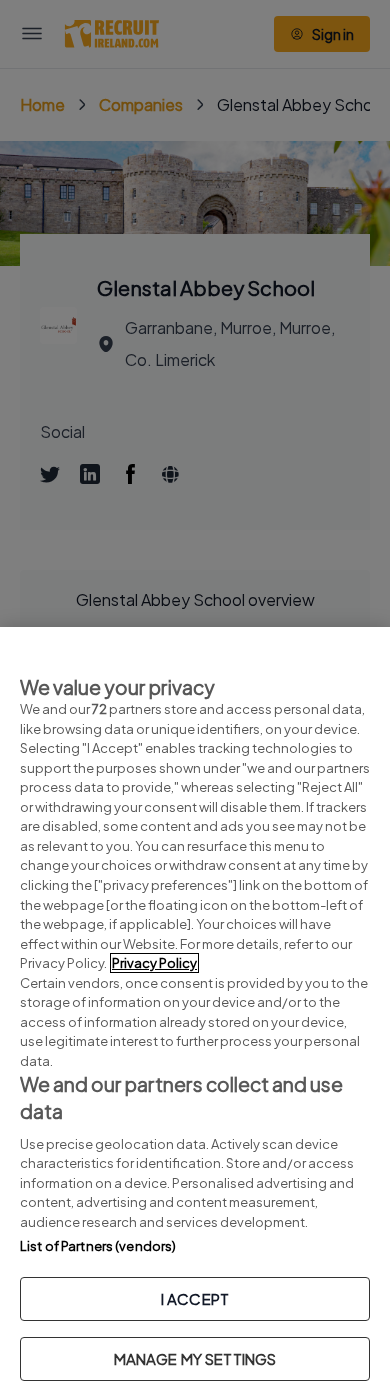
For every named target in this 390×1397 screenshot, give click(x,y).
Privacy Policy (154, 963)
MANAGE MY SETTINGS (195, 1358)
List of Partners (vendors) (98, 1246)
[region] (195, 1012)
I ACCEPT (195, 1298)
